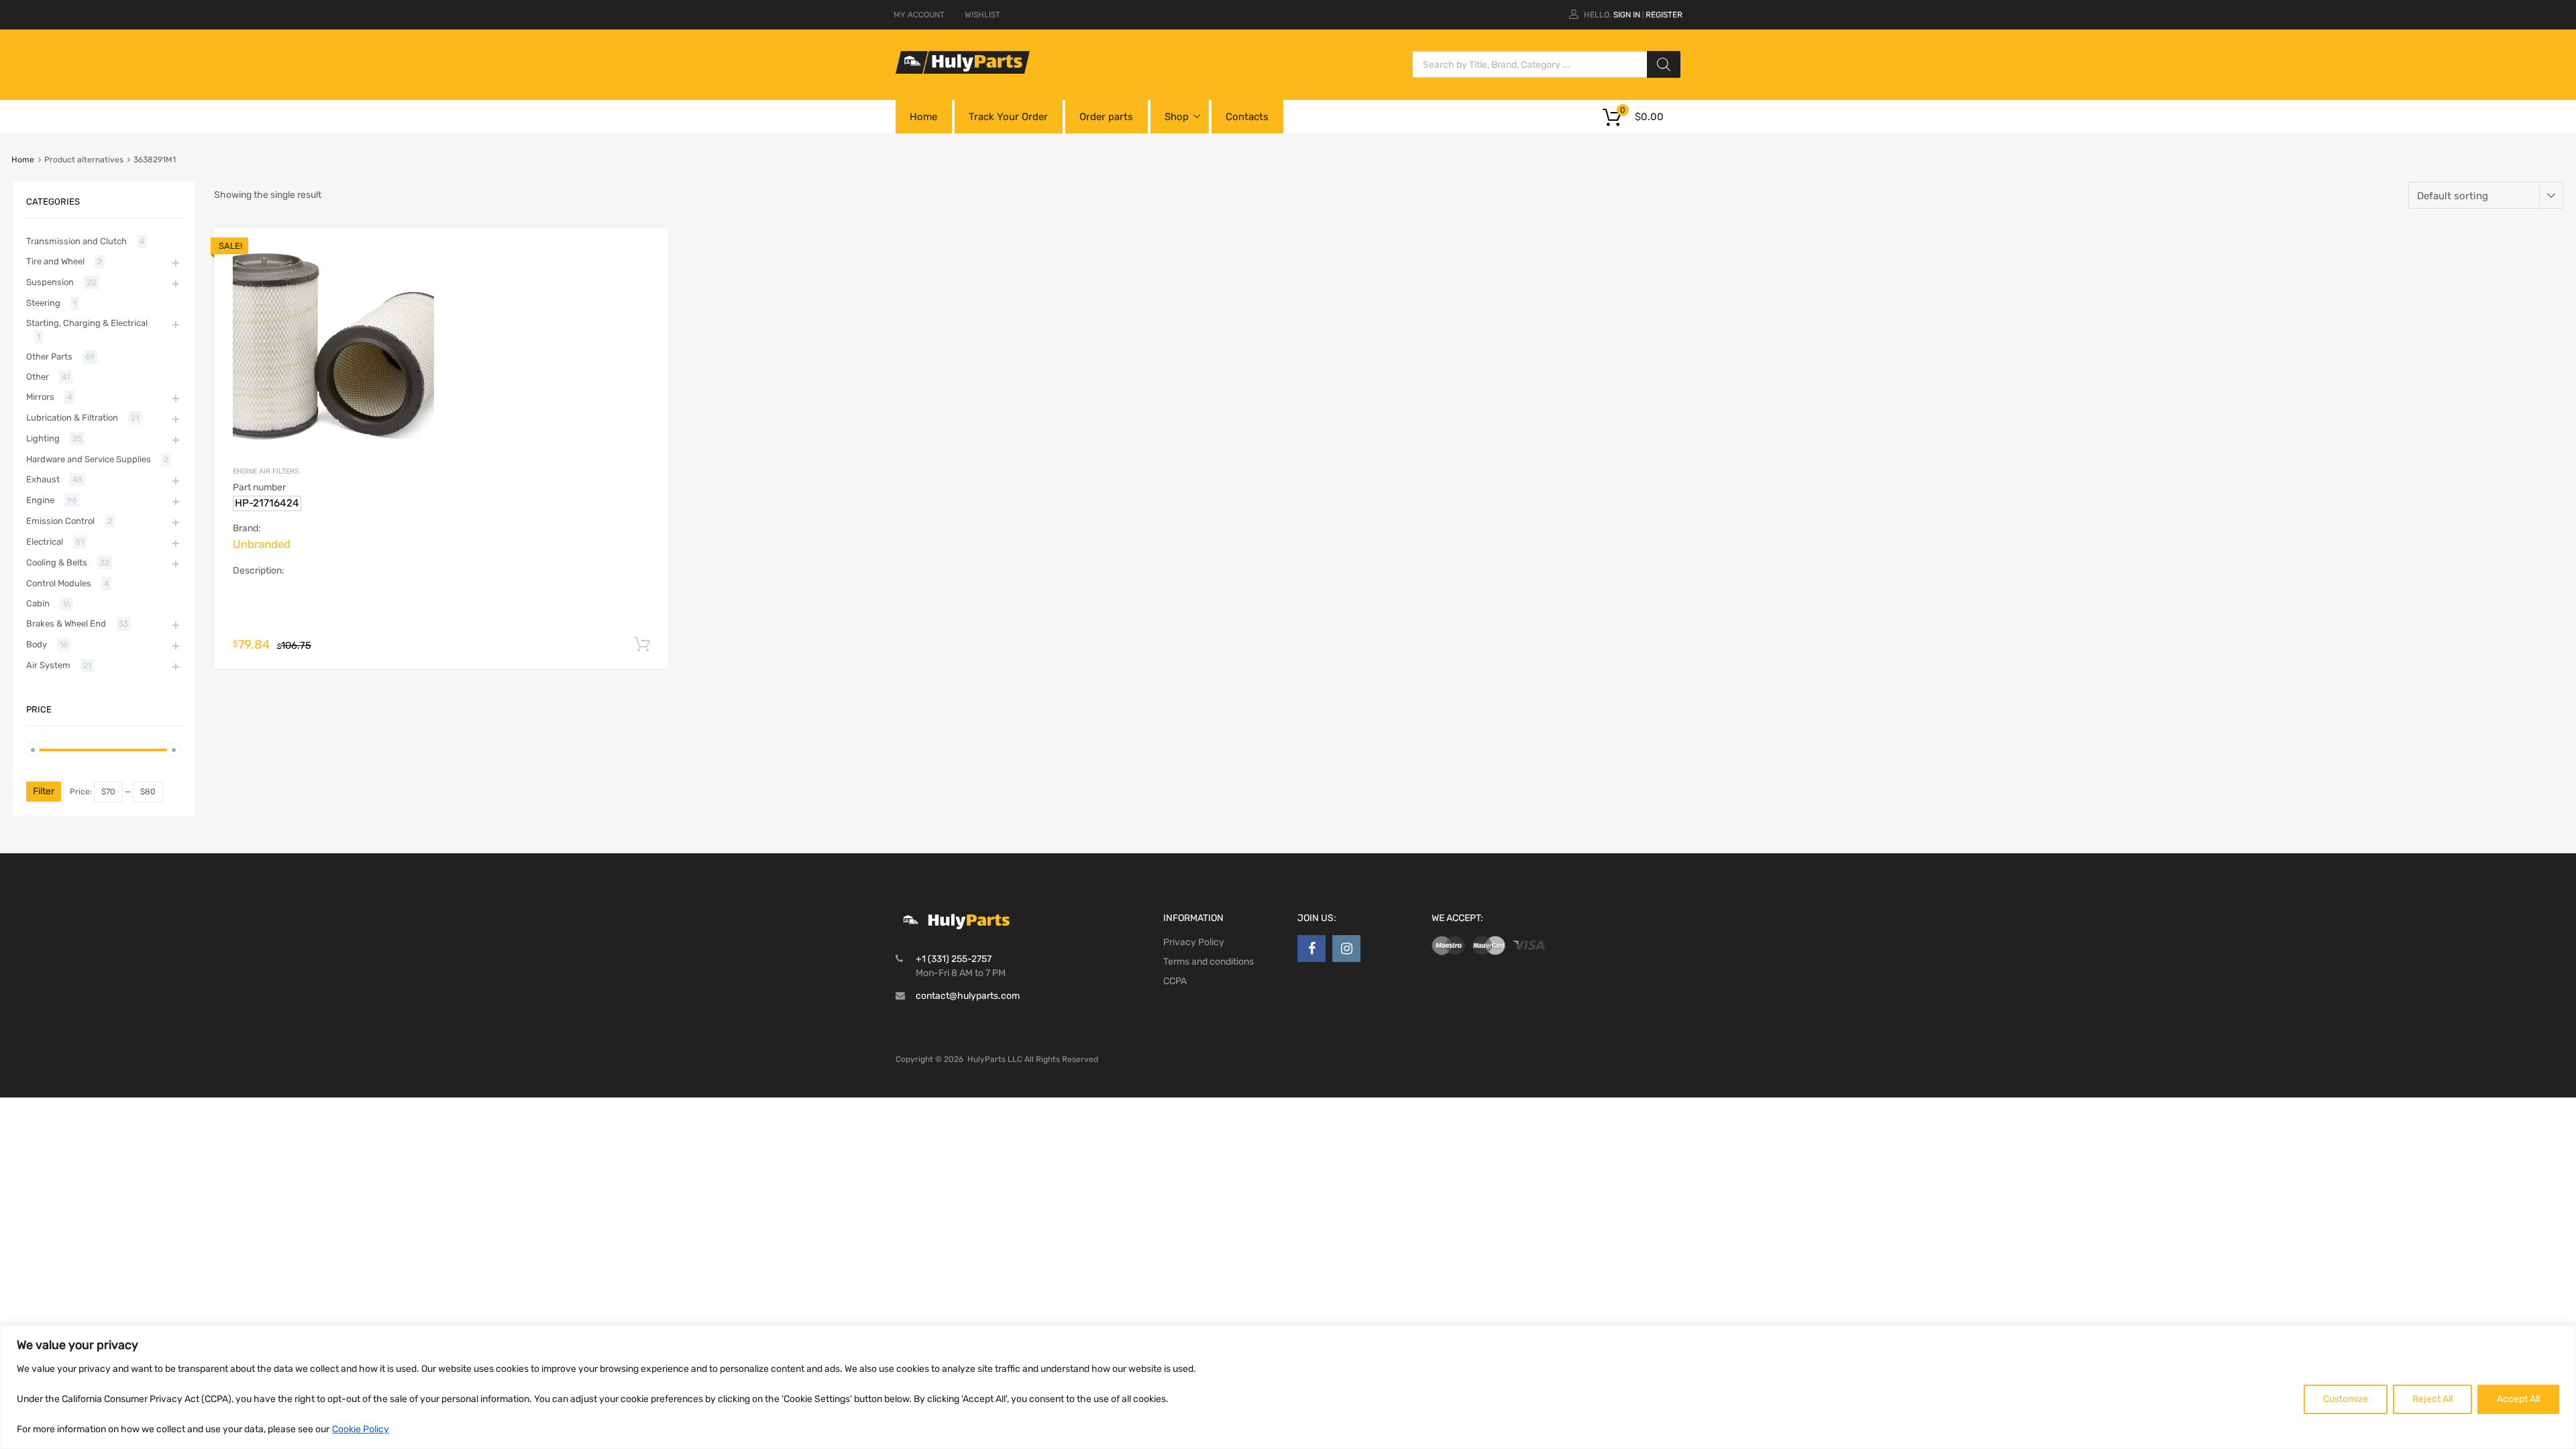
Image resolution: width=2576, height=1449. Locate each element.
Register (1664, 15)
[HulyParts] (963, 70)
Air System (48, 665)
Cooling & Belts (57, 562)
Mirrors (40, 397)
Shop (1177, 117)
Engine (40, 500)
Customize (2346, 1399)
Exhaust (43, 479)
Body (37, 644)
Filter (44, 791)
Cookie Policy (361, 1429)
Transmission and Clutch (76, 241)
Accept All (2518, 1399)
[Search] (1664, 64)
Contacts (1247, 117)
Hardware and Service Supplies (89, 459)
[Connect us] (1311, 949)
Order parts (1106, 117)
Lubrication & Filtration (72, 418)
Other (38, 377)
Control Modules (59, 583)
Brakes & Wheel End (66, 624)
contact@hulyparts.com (968, 996)
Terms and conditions (1209, 962)
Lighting (43, 438)
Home (923, 117)
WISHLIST (982, 15)
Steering (43, 303)
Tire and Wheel (55, 261)
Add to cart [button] (642, 645)
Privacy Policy (1194, 942)
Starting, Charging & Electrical (87, 323)
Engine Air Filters (266, 471)
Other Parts (49, 357)
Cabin (38, 603)
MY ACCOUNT (919, 15)
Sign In (1627, 15)
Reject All (2432, 1399)
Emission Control (60, 521)
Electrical (45, 542)
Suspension (50, 282)
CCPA (1175, 981)
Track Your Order (1008, 117)
